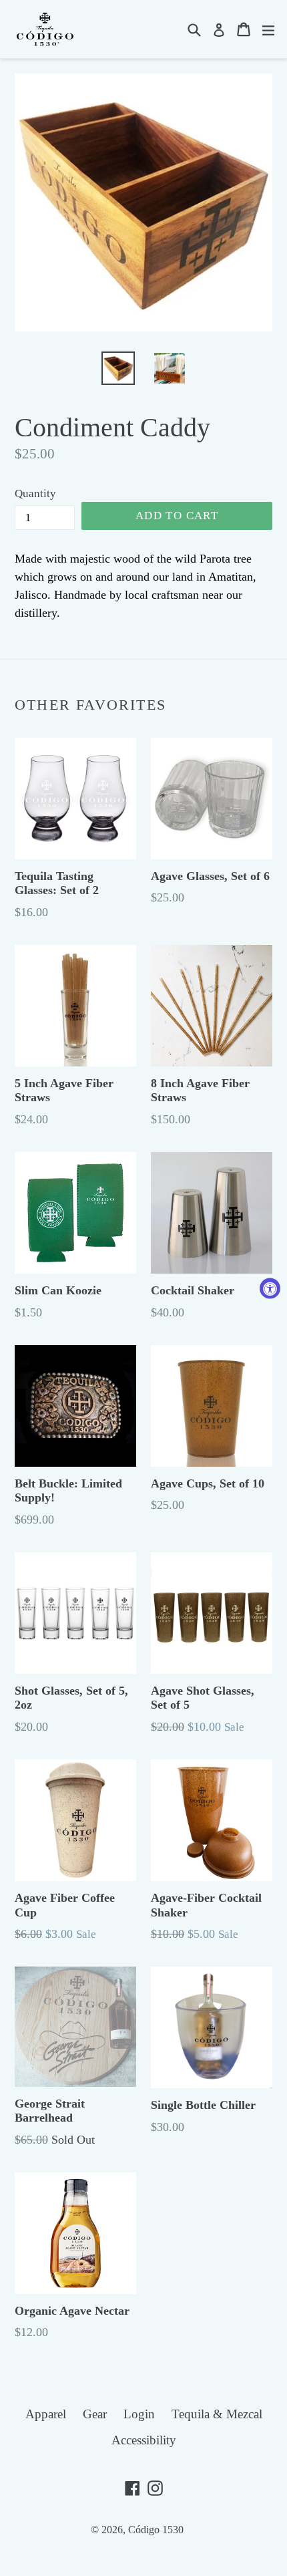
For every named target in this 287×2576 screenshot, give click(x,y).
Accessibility (144, 2440)
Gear (95, 2414)
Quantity (35, 493)
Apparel (46, 2414)
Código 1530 (156, 2530)
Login (139, 2414)
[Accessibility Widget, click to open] (270, 1288)
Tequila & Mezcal (217, 2414)
